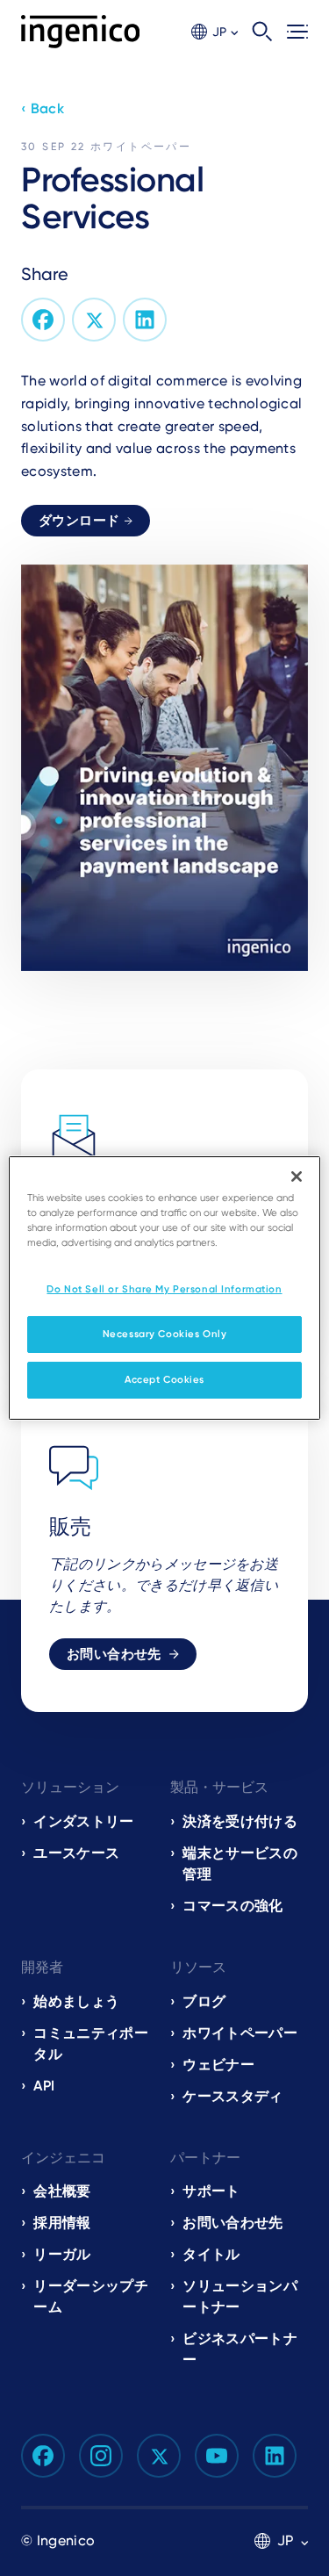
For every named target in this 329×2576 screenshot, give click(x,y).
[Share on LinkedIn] (145, 320)
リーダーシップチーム (91, 2296)
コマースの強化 (232, 1906)
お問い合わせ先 (114, 1654)
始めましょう (76, 2001)
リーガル (62, 2254)
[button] (215, 32)
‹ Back (43, 108)
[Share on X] (94, 320)
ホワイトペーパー (141, 147)
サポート (211, 2191)
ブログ (204, 2001)
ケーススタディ (232, 2096)
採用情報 (62, 2223)
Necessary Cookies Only (165, 1334)
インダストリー (83, 1821)
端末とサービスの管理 (240, 1864)
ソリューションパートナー (240, 2296)
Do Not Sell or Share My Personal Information (164, 1289)
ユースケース (76, 1853)
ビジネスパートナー (240, 2349)
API (44, 2086)
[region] (164, 1288)
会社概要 (62, 2191)
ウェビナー (218, 2065)
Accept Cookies (164, 1379)
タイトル (211, 2254)
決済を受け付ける (240, 1821)
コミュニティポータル (91, 2044)
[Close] (297, 1176)
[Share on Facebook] (43, 320)
